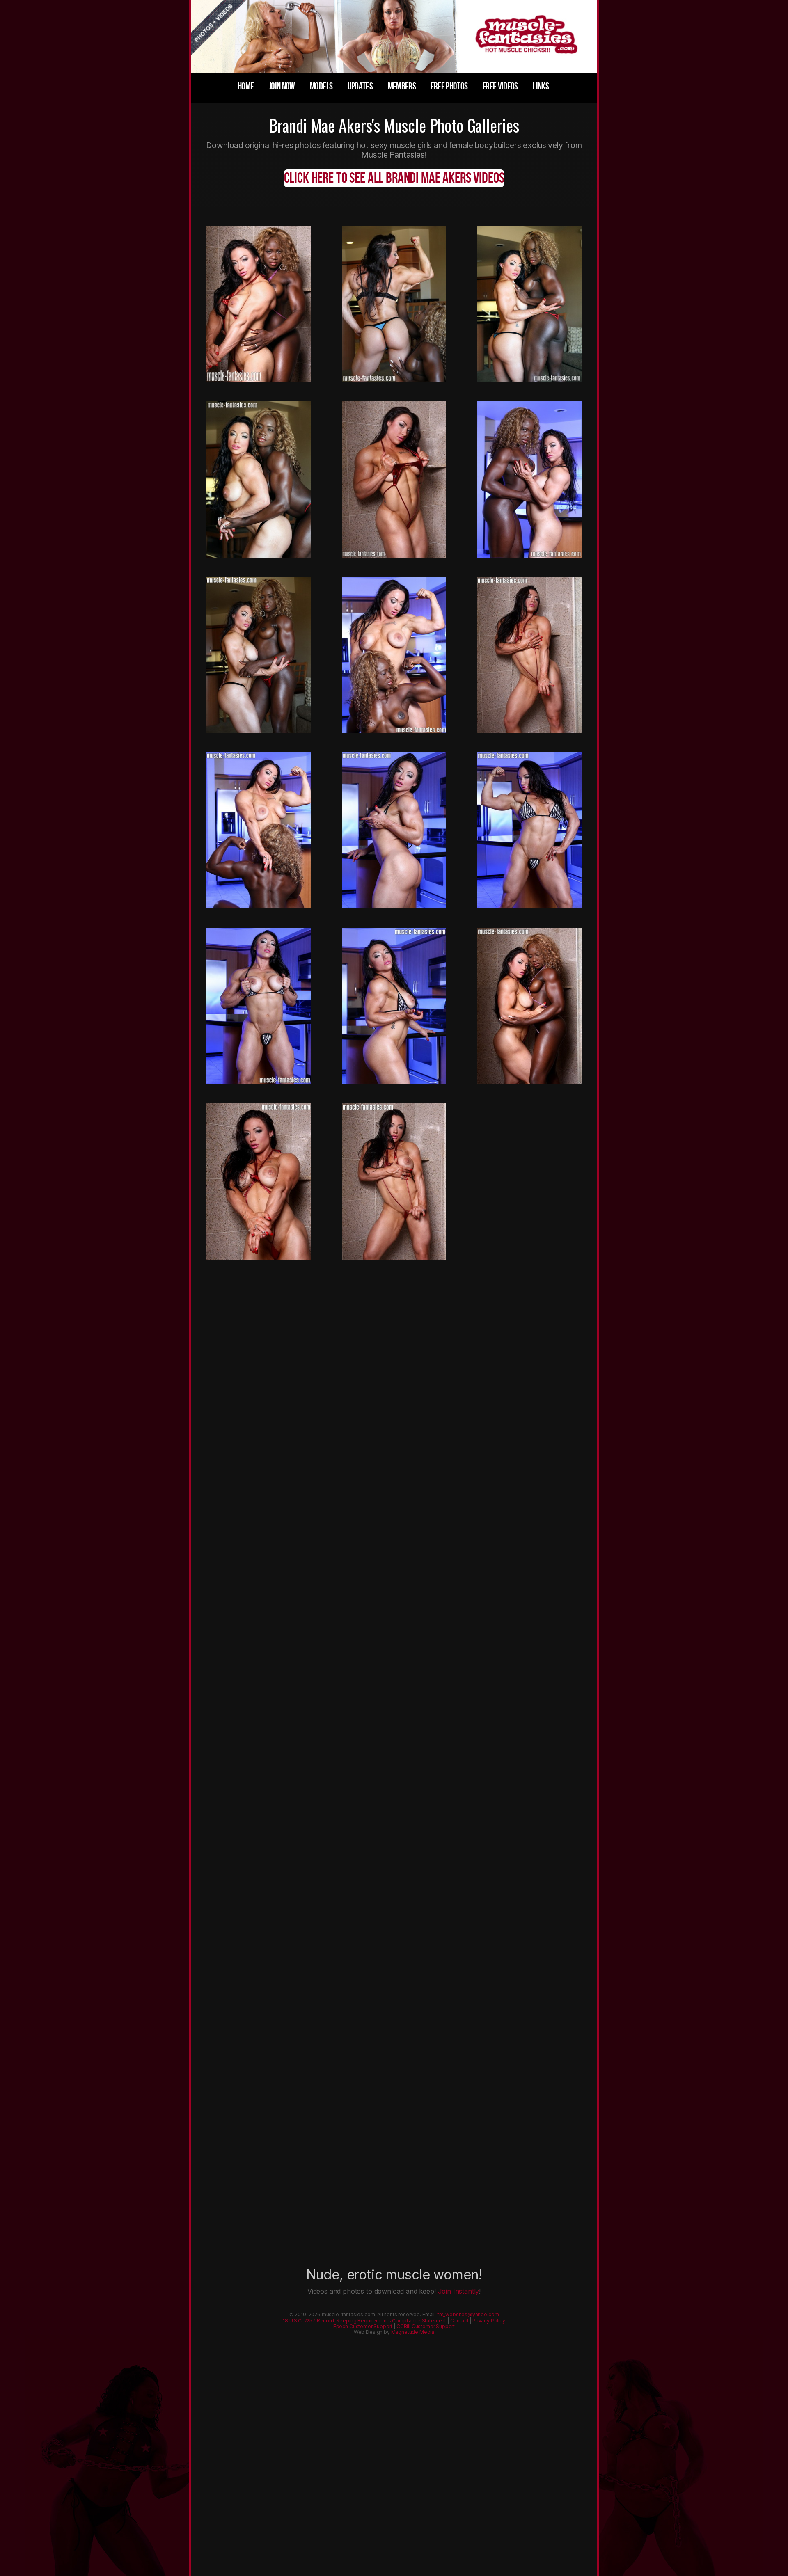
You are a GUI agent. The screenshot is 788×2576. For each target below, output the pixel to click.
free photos (449, 86)
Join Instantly (459, 2291)
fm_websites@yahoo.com (468, 2314)
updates (360, 86)
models (321, 86)
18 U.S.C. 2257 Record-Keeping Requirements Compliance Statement (364, 2321)
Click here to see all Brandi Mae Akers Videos (394, 178)
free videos (500, 86)
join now (282, 86)
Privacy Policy (489, 2321)
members (402, 86)
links (541, 86)
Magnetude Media (413, 2332)
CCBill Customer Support (426, 2326)
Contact (459, 2321)
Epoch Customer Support (363, 2326)
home (246, 86)
